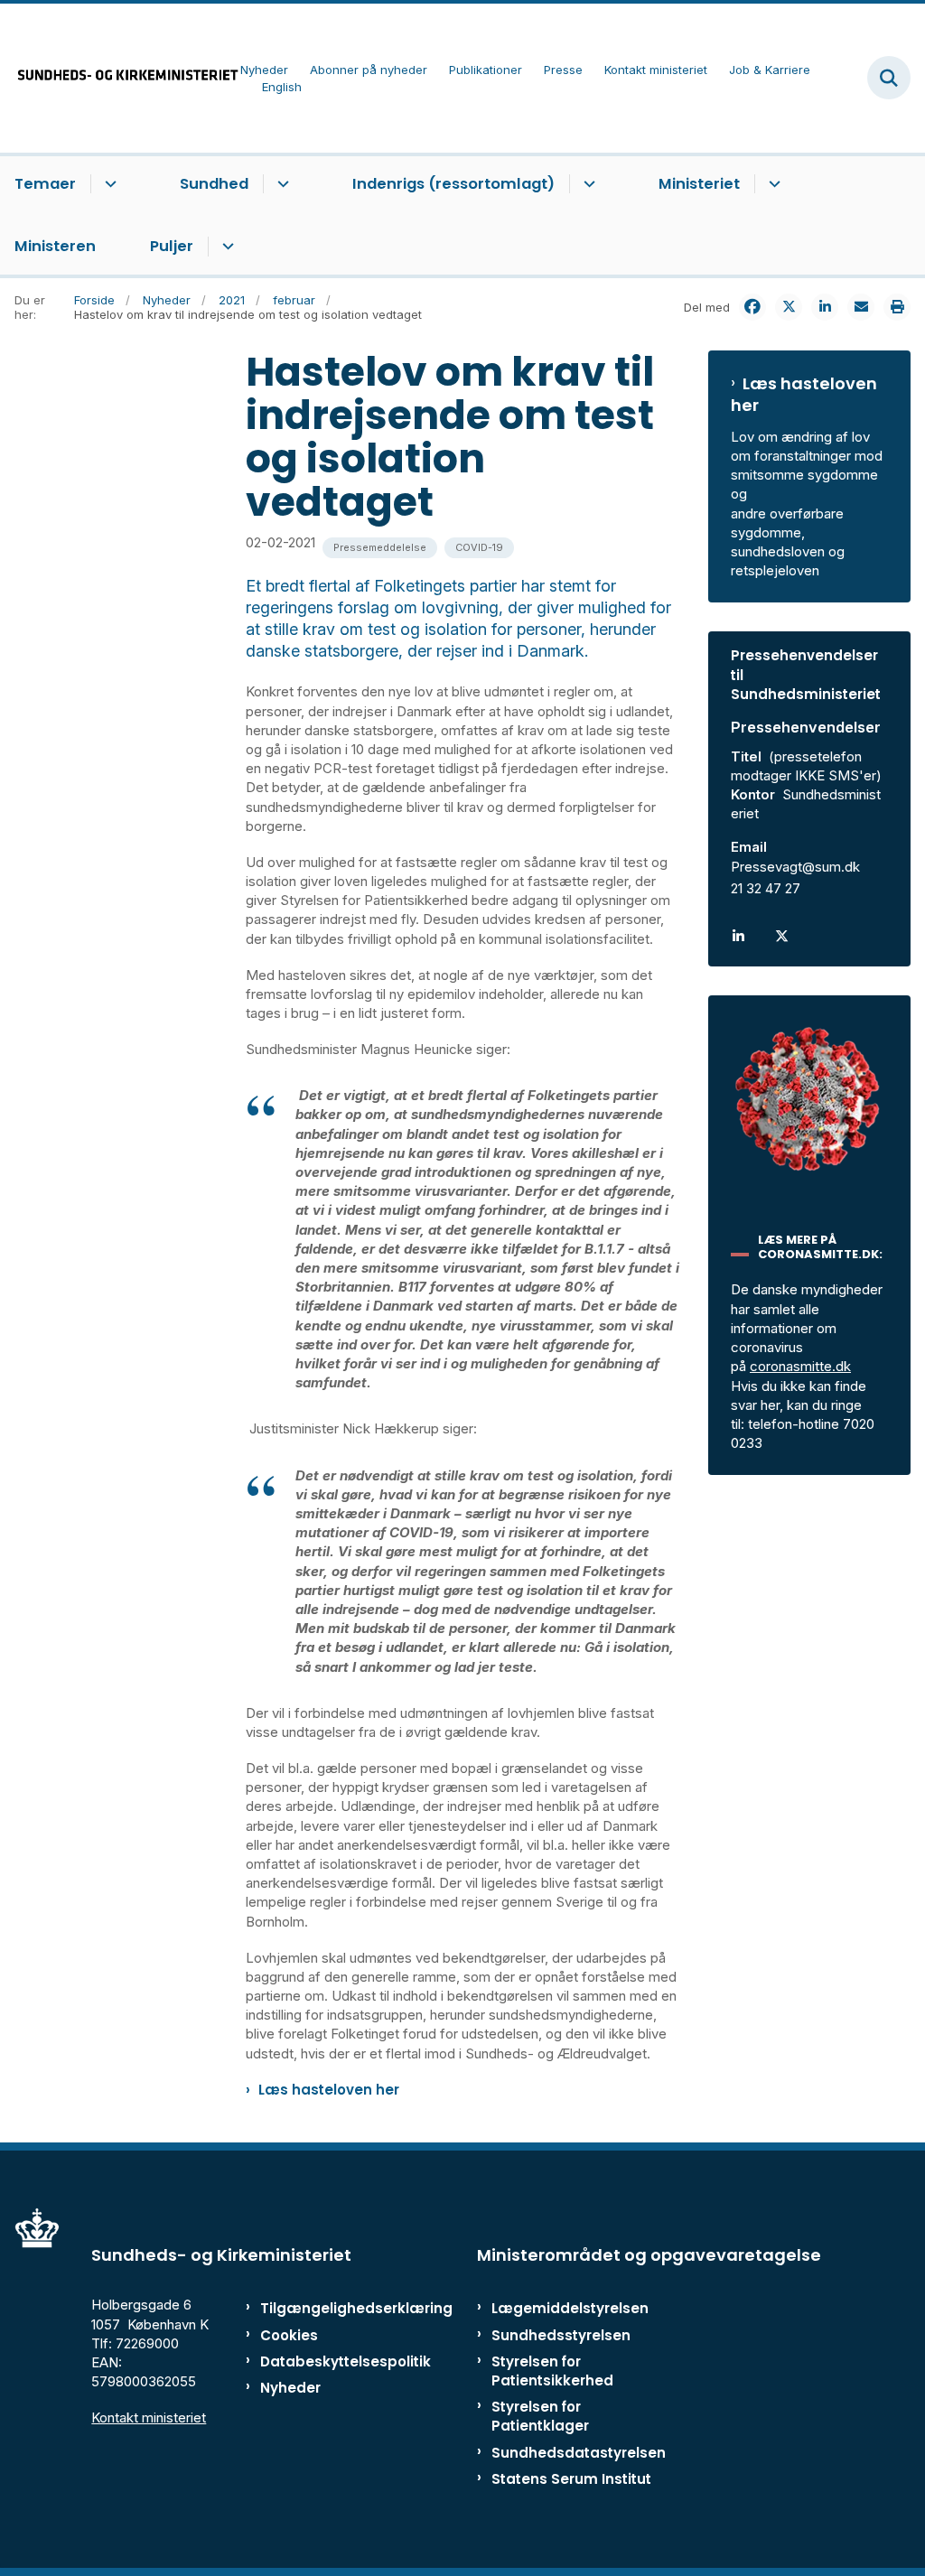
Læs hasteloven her (329, 2090)
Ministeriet (699, 184)
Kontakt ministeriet (149, 2417)
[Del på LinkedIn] (825, 307)
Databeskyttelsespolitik (316, 2361)
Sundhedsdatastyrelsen (579, 2453)
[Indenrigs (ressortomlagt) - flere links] (587, 184)
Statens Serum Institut (571, 2479)
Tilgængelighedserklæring (316, 2308)
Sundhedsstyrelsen (561, 2335)
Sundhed (214, 184)
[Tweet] (789, 307)
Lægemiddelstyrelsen (570, 2308)
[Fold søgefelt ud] (889, 78)
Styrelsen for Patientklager (540, 2416)
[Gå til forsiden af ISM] (120, 78)
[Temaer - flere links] (108, 184)
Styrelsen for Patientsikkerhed (552, 2371)
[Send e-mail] (861, 307)
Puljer (172, 246)
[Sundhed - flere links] (280, 184)
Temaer (45, 184)
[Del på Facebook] (752, 307)
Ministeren (55, 246)
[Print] (897, 307)
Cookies (289, 2335)
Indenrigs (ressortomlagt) (453, 184)
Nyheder (290, 2388)
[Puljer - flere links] (225, 247)
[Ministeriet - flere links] (772, 184)
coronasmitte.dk (800, 1366)
